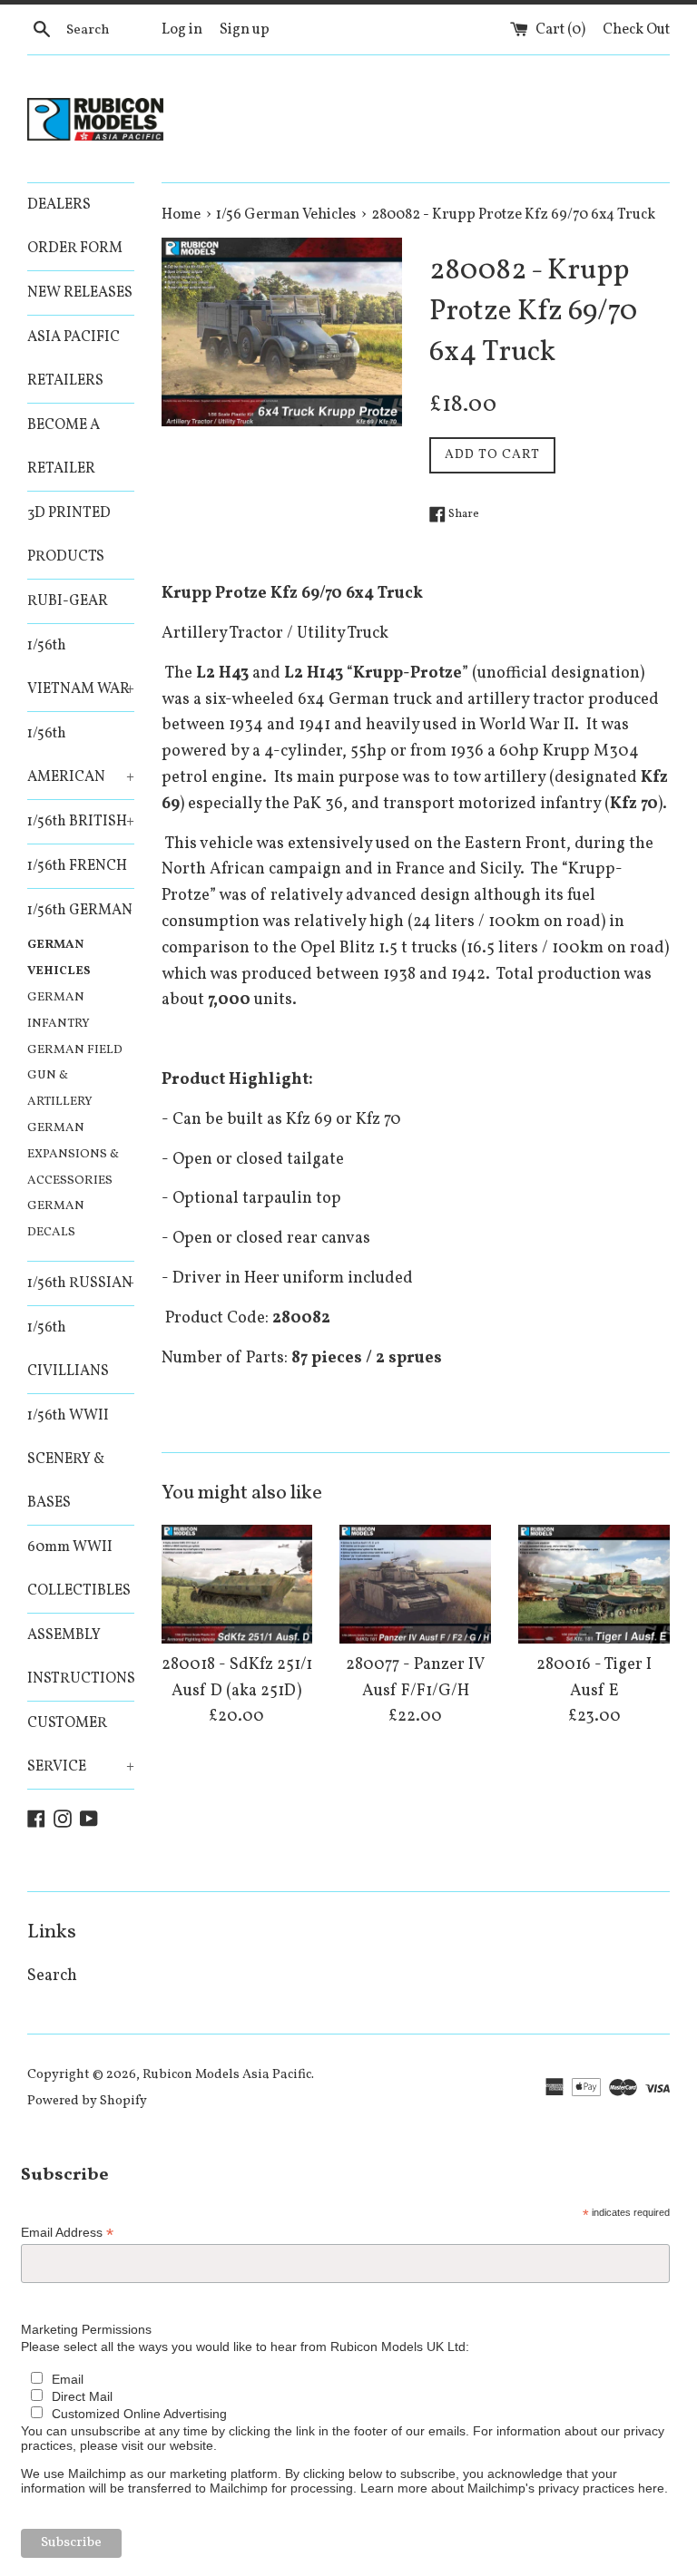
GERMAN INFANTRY (59, 1010)
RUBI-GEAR (68, 601)
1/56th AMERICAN (81, 756)
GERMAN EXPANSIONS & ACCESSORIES (73, 1154)
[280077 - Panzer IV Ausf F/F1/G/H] (415, 1584)
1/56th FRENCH (77, 866)
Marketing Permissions (86, 2329)
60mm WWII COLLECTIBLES (79, 1569)
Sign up (245, 30)
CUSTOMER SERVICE (81, 1745)
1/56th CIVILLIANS (68, 1350)
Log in (182, 30)
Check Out (636, 30)
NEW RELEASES (80, 293)
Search (52, 1976)
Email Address (67, 2233)
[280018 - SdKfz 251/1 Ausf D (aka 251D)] (237, 1584)
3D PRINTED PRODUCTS (69, 535)
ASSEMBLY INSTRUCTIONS (81, 1657)
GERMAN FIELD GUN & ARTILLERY (75, 1076)
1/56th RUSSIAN (81, 1283)
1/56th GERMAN (80, 911)
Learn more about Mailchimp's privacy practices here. (514, 2488)
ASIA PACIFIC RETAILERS (74, 359)
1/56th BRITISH (81, 822)
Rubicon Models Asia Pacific (227, 2074)
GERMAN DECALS (56, 1219)
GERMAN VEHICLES (59, 958)
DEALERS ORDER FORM (75, 227)
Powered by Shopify (87, 2101)
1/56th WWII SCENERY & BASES (68, 1459)
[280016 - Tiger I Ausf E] (594, 1584)
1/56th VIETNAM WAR (81, 668)
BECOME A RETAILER (64, 447)
